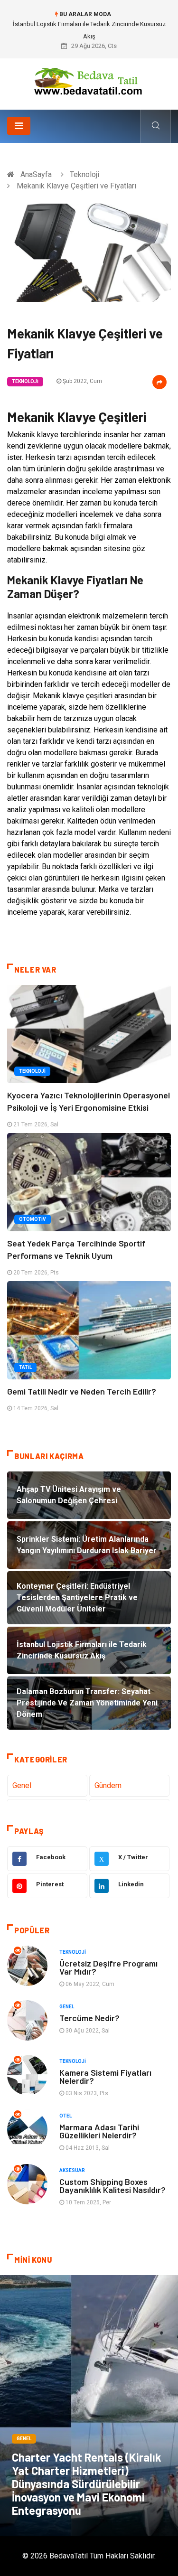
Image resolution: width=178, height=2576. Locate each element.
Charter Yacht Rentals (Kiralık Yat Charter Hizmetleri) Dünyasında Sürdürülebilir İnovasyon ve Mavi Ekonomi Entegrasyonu (87, 2484)
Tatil (25, 1367)
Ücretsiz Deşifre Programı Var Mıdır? (108, 1967)
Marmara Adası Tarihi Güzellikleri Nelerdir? (99, 2131)
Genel (22, 1785)
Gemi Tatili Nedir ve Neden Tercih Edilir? (82, 1391)
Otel (66, 2116)
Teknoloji (84, 174)
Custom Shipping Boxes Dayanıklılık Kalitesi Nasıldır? (112, 2186)
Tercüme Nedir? (89, 2018)
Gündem (108, 1785)
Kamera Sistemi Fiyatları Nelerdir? (105, 2076)
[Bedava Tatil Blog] (89, 80)
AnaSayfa (36, 174)
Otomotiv (33, 1219)
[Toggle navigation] (19, 126)
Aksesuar (72, 2170)
